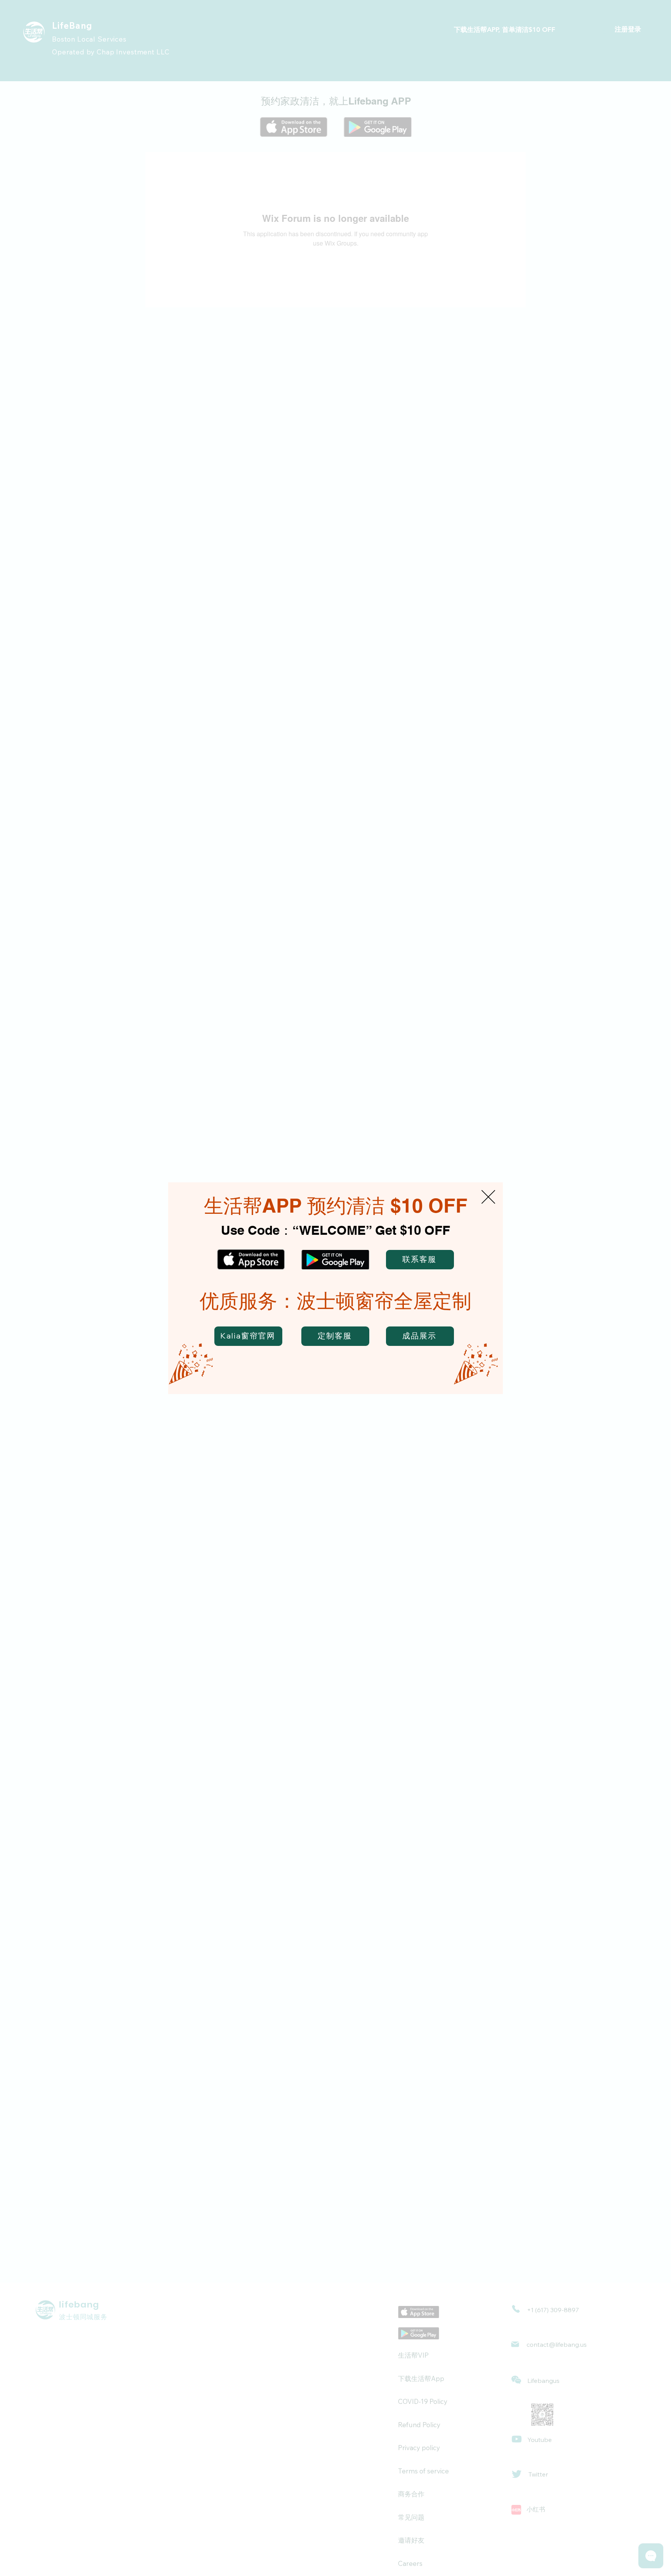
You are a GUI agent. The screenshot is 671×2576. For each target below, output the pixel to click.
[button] (488, 1197)
